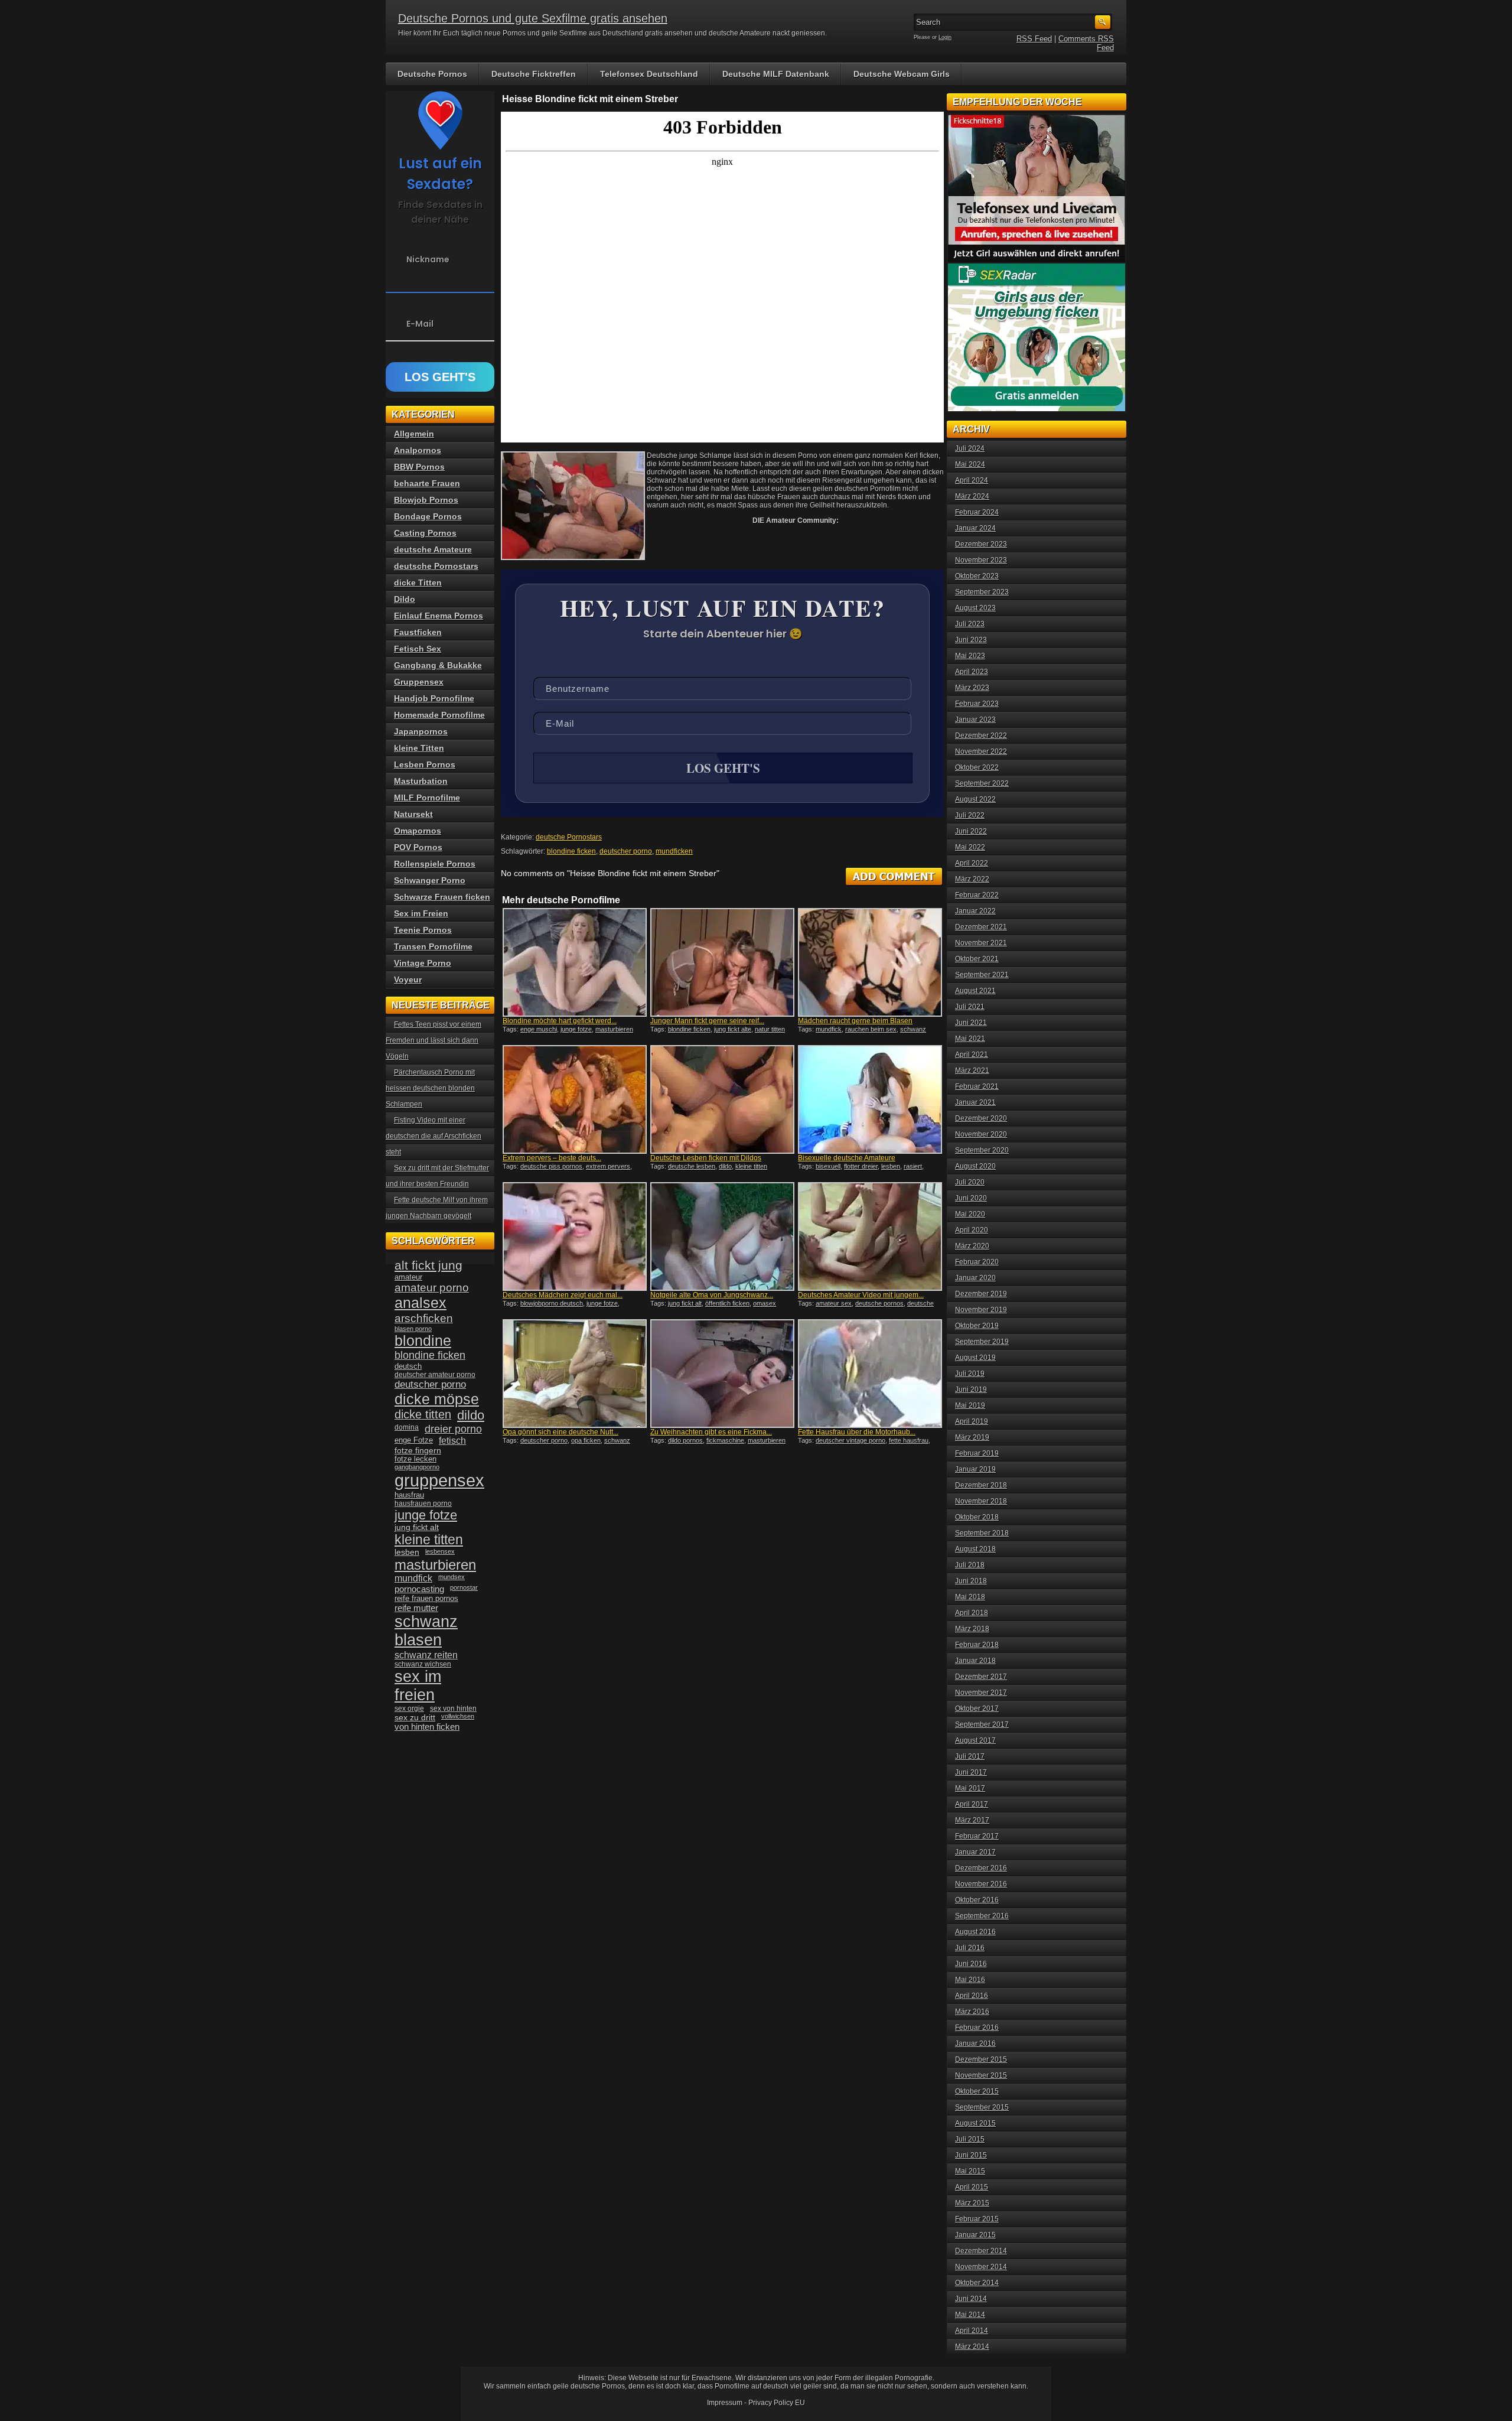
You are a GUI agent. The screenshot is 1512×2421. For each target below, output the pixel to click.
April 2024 (972, 480)
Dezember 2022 (981, 736)
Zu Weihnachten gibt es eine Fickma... (711, 1432)
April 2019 (972, 1421)
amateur (408, 1277)
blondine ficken (571, 851)
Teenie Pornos (423, 930)
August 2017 (975, 1740)
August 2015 (975, 2123)
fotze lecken (416, 1459)
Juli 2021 (970, 1007)
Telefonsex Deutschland (649, 74)
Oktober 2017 (977, 1709)
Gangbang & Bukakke (438, 665)
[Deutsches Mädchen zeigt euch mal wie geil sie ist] (575, 1236)
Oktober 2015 (977, 2091)
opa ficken (586, 1440)
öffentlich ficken (727, 1303)
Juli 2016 (970, 1948)
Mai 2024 (970, 464)
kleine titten (751, 1166)
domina (407, 1427)
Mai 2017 (970, 1788)
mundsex (452, 1577)
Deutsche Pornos (432, 74)
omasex (765, 1303)
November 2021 (981, 943)
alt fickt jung (428, 1265)
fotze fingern (418, 1451)
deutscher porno (626, 851)
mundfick (829, 1029)
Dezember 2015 (981, 2059)
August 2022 (975, 799)
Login (945, 37)
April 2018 (972, 1613)
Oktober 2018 (977, 1517)
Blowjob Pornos (426, 500)
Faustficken (418, 632)
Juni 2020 (971, 1198)
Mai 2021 (970, 1039)
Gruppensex (419, 682)
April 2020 (972, 1230)
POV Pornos (418, 847)
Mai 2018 (970, 1597)
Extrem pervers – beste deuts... (552, 1158)
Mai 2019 (970, 1405)
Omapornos (418, 831)
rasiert (913, 1166)
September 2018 (982, 1533)
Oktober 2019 (977, 1326)
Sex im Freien (421, 913)
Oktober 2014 (977, 2283)
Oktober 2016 (977, 1900)
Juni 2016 (971, 1964)
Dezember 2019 (981, 1294)
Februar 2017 (977, 1836)
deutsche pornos (879, 1303)
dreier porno (453, 1429)
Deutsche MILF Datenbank (776, 74)
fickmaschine (725, 1440)
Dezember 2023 (981, 544)
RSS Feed (1034, 39)
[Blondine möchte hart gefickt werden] (575, 962)
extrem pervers (608, 1166)
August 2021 (975, 991)
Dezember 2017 (981, 1677)
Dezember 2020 (981, 1118)
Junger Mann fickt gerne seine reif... (707, 1021)
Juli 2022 (970, 815)
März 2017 (972, 1820)
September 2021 (982, 975)
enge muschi (539, 1029)
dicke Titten (418, 583)
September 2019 (982, 1342)
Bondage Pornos (428, 516)
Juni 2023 (971, 640)
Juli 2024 (970, 448)
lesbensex (440, 1551)
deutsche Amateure (433, 549)
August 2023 (975, 608)
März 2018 (972, 1629)
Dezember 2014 (981, 2251)
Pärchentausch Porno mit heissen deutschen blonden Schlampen (430, 1088)
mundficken (674, 851)
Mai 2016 (970, 1980)
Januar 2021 (975, 1102)
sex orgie (409, 1709)
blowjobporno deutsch (552, 1303)
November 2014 (981, 2267)
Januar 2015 (975, 2235)
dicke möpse (437, 1399)
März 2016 (972, 2012)
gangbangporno (417, 1467)
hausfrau (409, 1495)
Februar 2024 (977, 512)
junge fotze (576, 1029)
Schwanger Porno (430, 880)
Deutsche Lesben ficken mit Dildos (706, 1158)
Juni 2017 (971, 1772)
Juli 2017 (970, 1756)
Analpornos (418, 450)
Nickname (428, 259)
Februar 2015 (977, 2219)
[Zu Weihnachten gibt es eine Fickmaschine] (722, 1374)
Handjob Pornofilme (434, 698)
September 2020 (982, 1150)
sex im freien (418, 1686)
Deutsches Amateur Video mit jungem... (861, 1295)
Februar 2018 (977, 1645)
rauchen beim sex (871, 1029)
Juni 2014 (971, 2299)
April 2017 (972, 1804)
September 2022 (982, 783)
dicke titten (423, 1414)
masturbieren (435, 1565)
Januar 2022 (975, 911)
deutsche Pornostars (569, 837)
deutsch (408, 1366)
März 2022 (972, 879)
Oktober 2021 (977, 959)
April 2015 (972, 2187)
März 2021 (972, 1070)
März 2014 (972, 2347)
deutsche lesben (692, 1166)
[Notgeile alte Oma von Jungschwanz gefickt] (722, 1236)
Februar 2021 (977, 1086)
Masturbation (421, 781)
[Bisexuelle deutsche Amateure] (870, 1099)
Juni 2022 (971, 831)
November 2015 (981, 2075)
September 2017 (982, 1724)
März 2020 (972, 1246)
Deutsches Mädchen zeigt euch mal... (563, 1295)
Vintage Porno (423, 963)
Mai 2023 (970, 656)
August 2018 (975, 1549)
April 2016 (972, 1996)
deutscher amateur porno (435, 1375)
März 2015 (972, 2203)
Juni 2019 (971, 1390)
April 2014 (972, 2331)
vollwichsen (458, 1716)
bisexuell (828, 1166)
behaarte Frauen (427, 483)
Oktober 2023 (977, 576)
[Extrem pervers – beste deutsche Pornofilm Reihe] (575, 1099)
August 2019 (975, 1358)
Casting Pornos (425, 533)
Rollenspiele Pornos (435, 864)
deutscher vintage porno (850, 1440)
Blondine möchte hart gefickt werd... (560, 1021)
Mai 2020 (970, 1214)
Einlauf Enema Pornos (439, 616)
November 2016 (981, 1884)
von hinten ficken (427, 1727)
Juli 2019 (970, 1374)
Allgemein (414, 434)
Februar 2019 (977, 1453)
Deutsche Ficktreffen (534, 74)
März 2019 (972, 1437)
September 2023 (982, 592)
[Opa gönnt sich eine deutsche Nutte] (575, 1374)
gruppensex (439, 1480)
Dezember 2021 (981, 927)
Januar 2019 (975, 1469)
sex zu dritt (415, 1717)
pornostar (464, 1587)
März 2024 (972, 496)
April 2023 (972, 672)
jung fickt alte (733, 1029)
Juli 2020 (970, 1182)
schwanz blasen (426, 1631)
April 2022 (972, 863)
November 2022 (981, 751)
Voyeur (408, 980)
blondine (423, 1340)
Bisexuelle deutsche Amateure (847, 1158)
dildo (725, 1166)
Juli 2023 (970, 624)
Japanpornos (421, 731)
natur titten (770, 1029)
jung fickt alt (685, 1303)
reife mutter (416, 1608)
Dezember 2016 (981, 1868)
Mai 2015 (970, 2171)
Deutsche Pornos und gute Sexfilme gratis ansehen (533, 18)
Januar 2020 (975, 1278)
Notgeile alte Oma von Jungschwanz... (712, 1295)
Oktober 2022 (977, 767)
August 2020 (975, 1166)
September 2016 (982, 1916)
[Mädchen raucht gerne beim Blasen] (870, 962)
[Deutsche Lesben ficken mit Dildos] (722, 1099)
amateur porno (432, 1288)
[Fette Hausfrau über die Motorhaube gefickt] (870, 1374)
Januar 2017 (975, 1852)
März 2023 (972, 688)
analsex (421, 1303)
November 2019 (981, 1310)
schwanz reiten (426, 1655)
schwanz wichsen (423, 1664)
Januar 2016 (975, 2043)
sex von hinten (453, 1709)
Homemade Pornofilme (439, 715)
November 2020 (981, 1134)
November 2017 (981, 1693)
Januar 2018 (975, 1661)
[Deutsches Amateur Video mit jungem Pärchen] (870, 1236)
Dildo (405, 599)
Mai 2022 (970, 847)
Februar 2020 (977, 1262)
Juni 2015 (971, 2155)
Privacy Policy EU (777, 2403)
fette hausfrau (909, 1440)
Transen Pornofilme (433, 946)
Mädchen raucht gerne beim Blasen (855, 1021)
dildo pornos (685, 1440)
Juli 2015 (970, 2139)
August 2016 (975, 1932)
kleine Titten (419, 748)
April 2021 (972, 1055)
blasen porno (413, 1329)
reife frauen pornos (426, 1598)
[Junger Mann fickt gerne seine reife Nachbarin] (722, 962)
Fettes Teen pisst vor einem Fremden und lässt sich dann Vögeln (434, 1040)
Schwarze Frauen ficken (442, 897)
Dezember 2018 (981, 1485)
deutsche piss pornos (551, 1166)
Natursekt (413, 814)
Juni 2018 (971, 1581)
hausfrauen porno (423, 1504)
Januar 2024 (975, 528)
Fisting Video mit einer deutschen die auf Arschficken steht (434, 1136)
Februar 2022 (977, 895)
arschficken (424, 1318)
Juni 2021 (971, 1023)
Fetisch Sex (418, 649)
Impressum (725, 2403)
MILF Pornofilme (427, 798)
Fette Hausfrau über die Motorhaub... (857, 1432)
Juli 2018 (970, 1565)
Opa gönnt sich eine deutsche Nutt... (561, 1432)
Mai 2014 (970, 2315)
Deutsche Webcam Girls (902, 74)
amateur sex (834, 1303)
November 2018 (981, 1501)
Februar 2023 (977, 704)
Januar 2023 (975, 720)
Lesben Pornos (425, 764)
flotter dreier (861, 1166)
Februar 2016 (977, 2028)
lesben (891, 1166)
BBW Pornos (419, 467)
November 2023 (981, 560)
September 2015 (982, 2107)
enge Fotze (414, 1440)
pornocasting (419, 1589)
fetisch (452, 1441)
